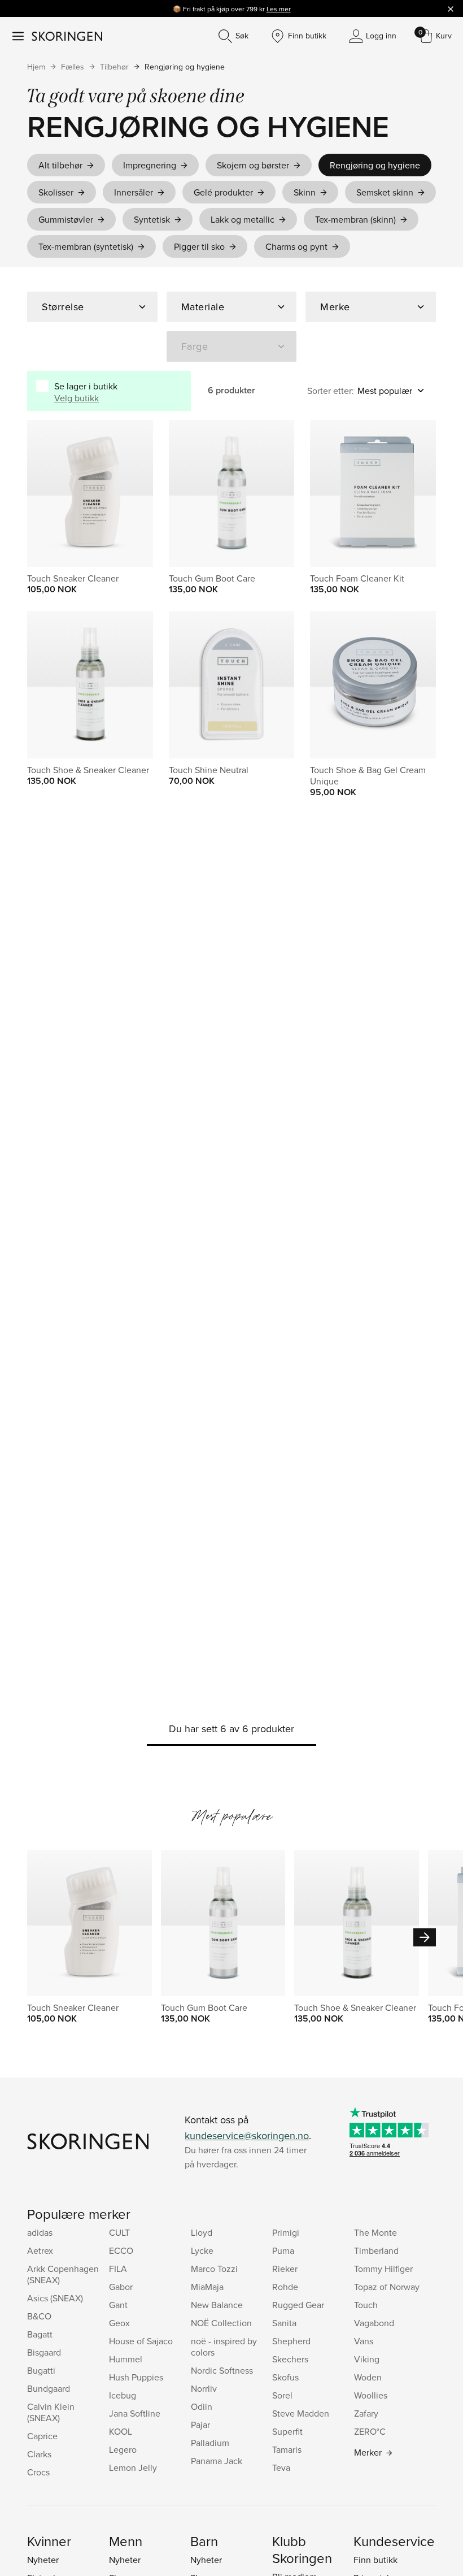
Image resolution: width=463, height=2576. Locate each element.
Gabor (121, 2287)
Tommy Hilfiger (383, 2269)
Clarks (39, 2454)
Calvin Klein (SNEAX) (51, 2412)
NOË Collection (221, 2323)
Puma (283, 2250)
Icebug (123, 2395)
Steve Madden (301, 2413)
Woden (368, 2377)
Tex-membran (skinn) (355, 219)
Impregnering (150, 165)
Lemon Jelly (133, 2467)
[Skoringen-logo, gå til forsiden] (67, 36)
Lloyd (202, 2232)
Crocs (38, 2472)
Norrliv (204, 2388)
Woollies (371, 2395)
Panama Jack (217, 2461)
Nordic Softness (222, 2370)
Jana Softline (135, 2413)
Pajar (200, 2425)
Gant (118, 2305)
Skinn (305, 192)
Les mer (279, 9)
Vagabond (374, 2323)
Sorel (282, 2395)
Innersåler (134, 192)
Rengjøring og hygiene (185, 67)
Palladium (210, 2443)
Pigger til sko (199, 246)
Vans (364, 2341)
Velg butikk (77, 398)
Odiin (202, 2406)
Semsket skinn (385, 192)
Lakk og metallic (243, 219)
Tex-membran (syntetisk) (86, 246)
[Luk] (451, 8)
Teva (281, 2467)
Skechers (290, 2359)
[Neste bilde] (272, 493)
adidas (40, 2232)
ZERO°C (370, 2431)
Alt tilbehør (60, 165)
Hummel (126, 2359)
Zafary (366, 2413)
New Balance (217, 2305)
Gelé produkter (223, 192)
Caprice (42, 2436)
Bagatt (40, 2334)
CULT (119, 2232)
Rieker (285, 2269)
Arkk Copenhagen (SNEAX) (63, 2274)
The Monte (375, 2232)
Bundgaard (49, 2388)
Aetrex (40, 2250)
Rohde (285, 2287)
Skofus (285, 2377)
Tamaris (287, 2449)
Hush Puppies (136, 2377)
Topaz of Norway (387, 2287)
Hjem (36, 67)
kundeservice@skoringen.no (247, 2135)
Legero (123, 2449)
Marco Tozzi (214, 2269)
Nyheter (43, 2560)
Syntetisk (152, 219)
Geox (119, 2323)
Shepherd (291, 2341)
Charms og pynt (296, 246)
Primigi (286, 2232)
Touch (366, 2305)
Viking (367, 2359)
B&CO (39, 2316)
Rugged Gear (298, 2305)
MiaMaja (207, 2287)
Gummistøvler (66, 219)
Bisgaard (44, 2352)
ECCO (121, 2250)
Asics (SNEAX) (55, 2298)
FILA (118, 2269)
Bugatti (41, 2370)
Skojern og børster (253, 165)
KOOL (121, 2431)
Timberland (376, 2250)
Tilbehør (114, 67)
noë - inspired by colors (224, 2347)
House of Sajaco (141, 2341)
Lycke (202, 2250)
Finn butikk (375, 2560)
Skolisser (56, 192)
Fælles (73, 67)
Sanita (284, 2323)
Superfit (287, 2431)
